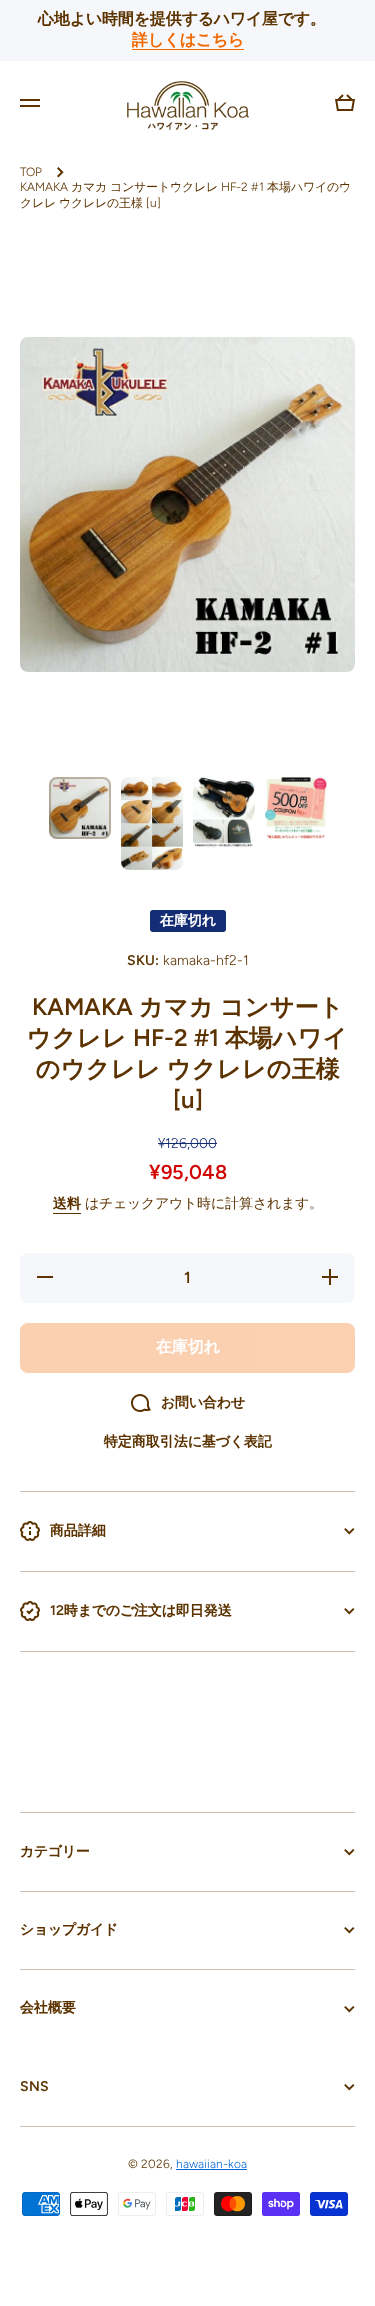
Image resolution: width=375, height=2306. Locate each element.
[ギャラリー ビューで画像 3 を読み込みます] (224, 812)
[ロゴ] (188, 103)
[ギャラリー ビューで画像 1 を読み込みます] (80, 808)
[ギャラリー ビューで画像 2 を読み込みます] (152, 824)
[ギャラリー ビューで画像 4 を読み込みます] (296, 808)
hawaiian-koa (211, 2164)
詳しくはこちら (188, 39)
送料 (67, 1203)
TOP (31, 172)
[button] (345, 103)
